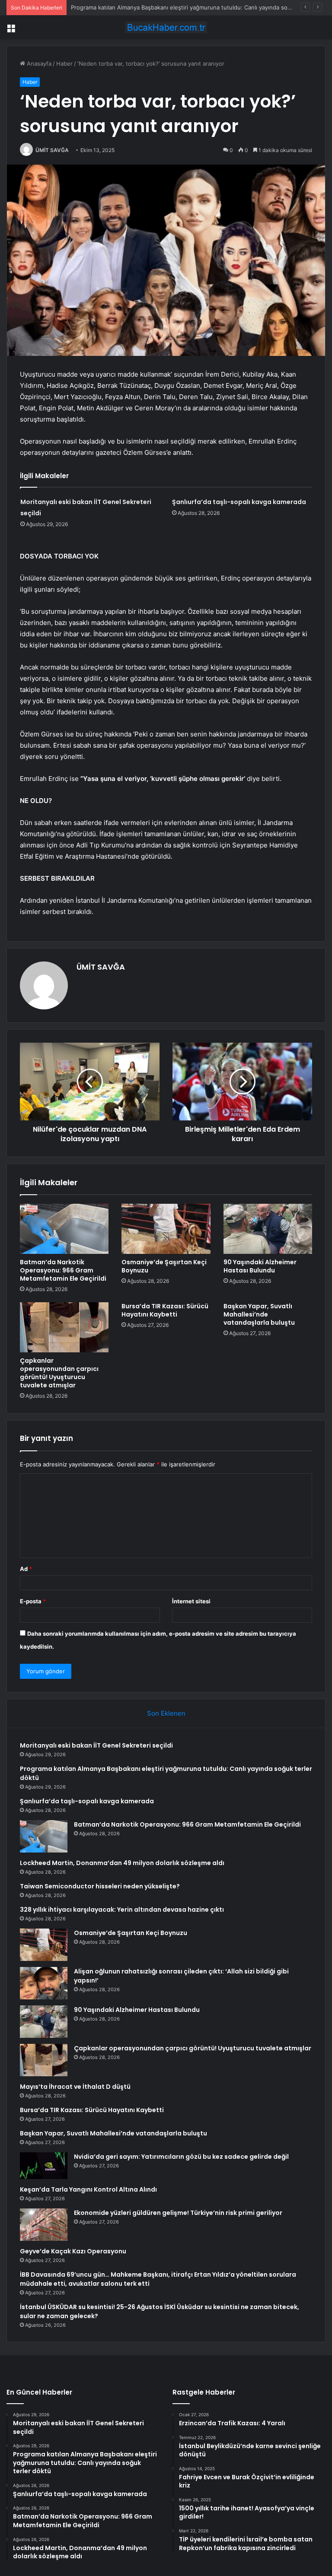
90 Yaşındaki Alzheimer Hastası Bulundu (260, 1266)
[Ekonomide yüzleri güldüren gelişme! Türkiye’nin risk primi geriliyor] (44, 2225)
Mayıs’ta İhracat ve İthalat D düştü (75, 2087)
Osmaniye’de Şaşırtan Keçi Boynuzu (164, 1266)
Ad (26, 1569)
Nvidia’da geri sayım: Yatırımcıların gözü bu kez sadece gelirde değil (181, 2157)
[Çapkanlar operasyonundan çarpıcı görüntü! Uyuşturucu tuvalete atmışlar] (64, 1327)
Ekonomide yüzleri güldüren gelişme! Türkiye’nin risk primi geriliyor (178, 2213)
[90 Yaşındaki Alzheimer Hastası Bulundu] (268, 1229)
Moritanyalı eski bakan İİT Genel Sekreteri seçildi (96, 1745)
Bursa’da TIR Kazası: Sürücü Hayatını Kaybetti (165, 1310)
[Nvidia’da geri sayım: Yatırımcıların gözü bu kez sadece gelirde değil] (44, 2166)
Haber (64, 63)
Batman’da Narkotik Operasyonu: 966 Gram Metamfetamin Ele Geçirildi (63, 1270)
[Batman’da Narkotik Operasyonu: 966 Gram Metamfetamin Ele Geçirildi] (64, 1229)
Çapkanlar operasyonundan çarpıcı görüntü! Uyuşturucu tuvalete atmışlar (59, 1373)
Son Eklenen (166, 1713)
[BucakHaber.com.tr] (166, 27)
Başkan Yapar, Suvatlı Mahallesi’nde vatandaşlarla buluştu (259, 1314)
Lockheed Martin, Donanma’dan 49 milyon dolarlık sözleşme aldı (122, 1863)
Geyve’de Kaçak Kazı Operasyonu (73, 2251)
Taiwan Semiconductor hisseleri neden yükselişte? (100, 1886)
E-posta (33, 1601)
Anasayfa (38, 63)
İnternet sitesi (191, 1601)
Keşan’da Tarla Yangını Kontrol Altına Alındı (88, 2189)
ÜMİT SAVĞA (52, 150)
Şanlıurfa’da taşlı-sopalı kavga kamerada (124, 7)
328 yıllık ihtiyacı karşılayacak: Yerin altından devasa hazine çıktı (122, 1910)
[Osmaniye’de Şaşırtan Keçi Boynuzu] (166, 1229)
